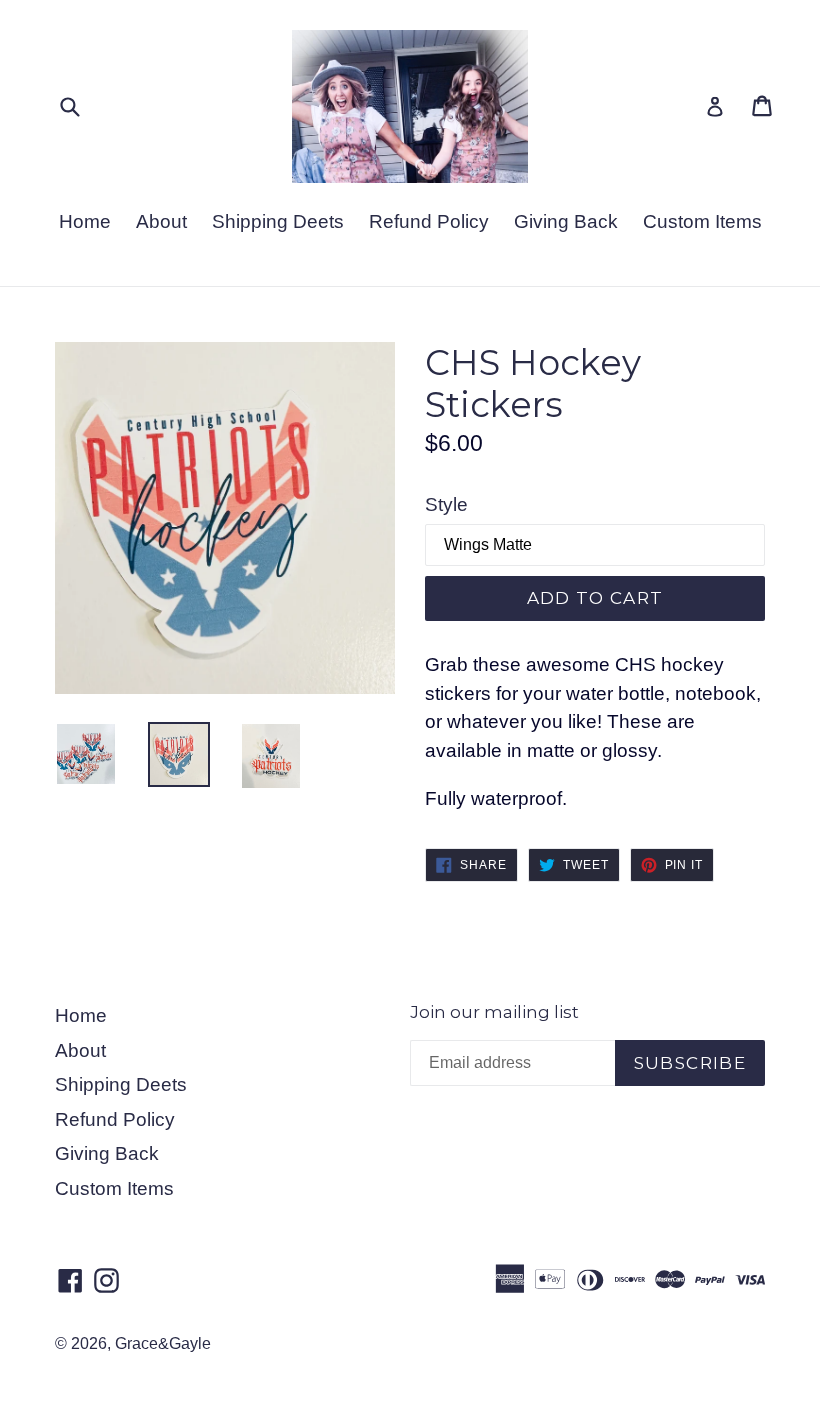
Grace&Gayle (163, 1343)
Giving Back (566, 221)
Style (446, 504)
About (161, 221)
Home (85, 221)
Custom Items (702, 221)
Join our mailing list (494, 1012)
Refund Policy (429, 221)
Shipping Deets (278, 221)
